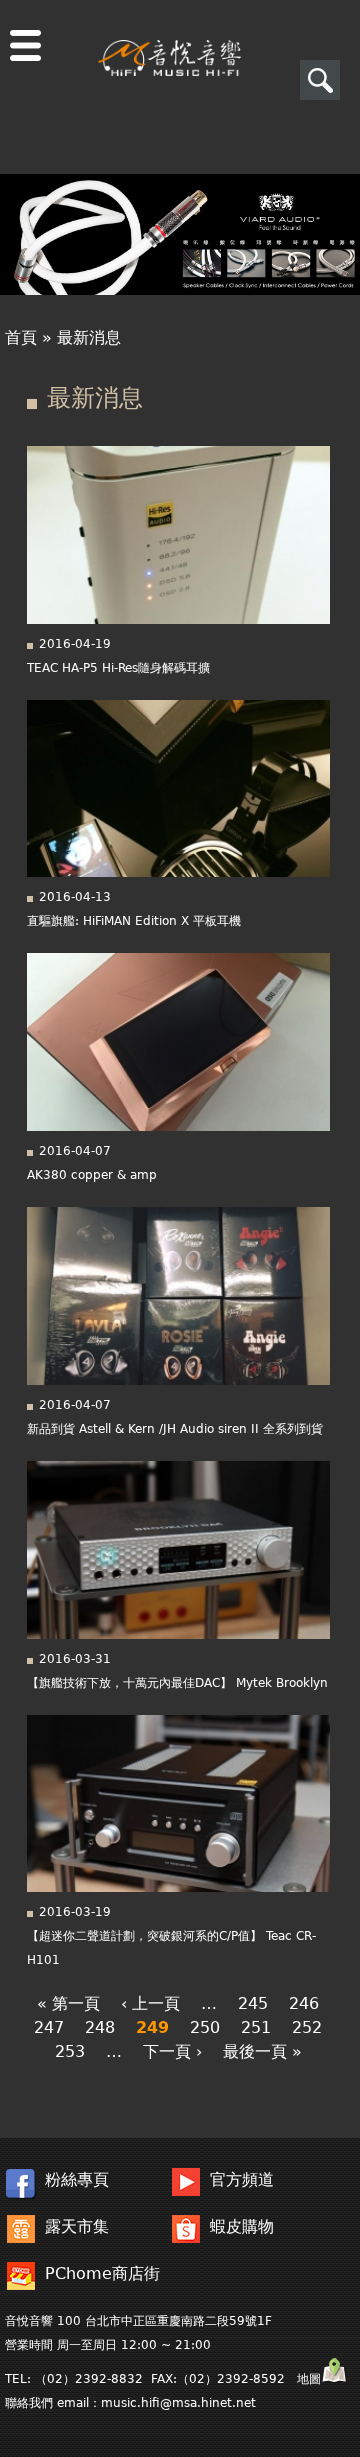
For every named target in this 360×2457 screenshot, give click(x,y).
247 (49, 2027)
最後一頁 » (262, 2051)
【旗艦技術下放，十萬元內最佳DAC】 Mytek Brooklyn (177, 1683)
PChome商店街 (102, 2273)
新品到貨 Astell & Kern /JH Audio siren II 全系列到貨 (175, 1429)
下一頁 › (172, 2051)
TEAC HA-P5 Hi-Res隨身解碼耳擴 (118, 668)
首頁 (21, 337)
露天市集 (77, 2226)
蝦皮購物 (242, 2226)
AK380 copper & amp (92, 1175)
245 (253, 2003)
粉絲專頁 (77, 2179)
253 (70, 2051)
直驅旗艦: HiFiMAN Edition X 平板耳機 (134, 921)
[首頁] (169, 38)
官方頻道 (242, 2179)
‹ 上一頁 (150, 2003)
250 (205, 2027)
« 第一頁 (68, 2003)
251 (256, 2027)
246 (304, 2003)
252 (307, 2027)
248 (100, 2027)
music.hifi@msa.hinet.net (178, 2403)
